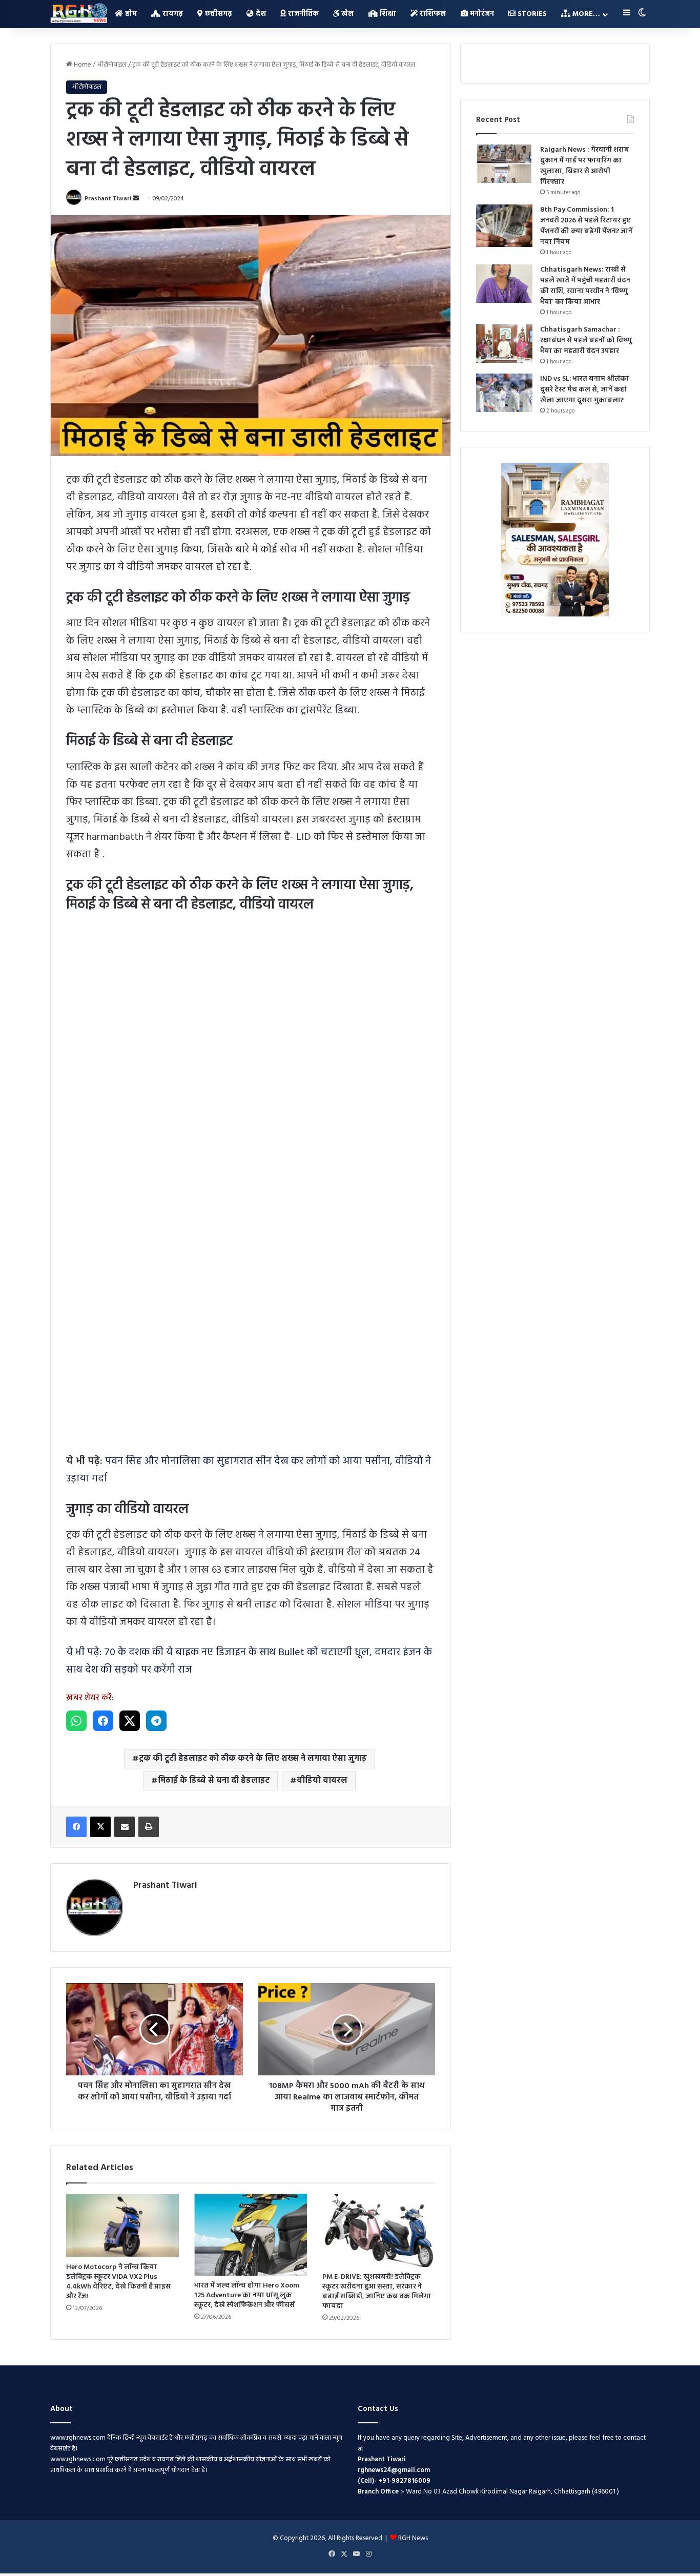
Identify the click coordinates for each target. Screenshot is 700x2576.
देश (260, 14)
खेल (347, 14)
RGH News (413, 2538)
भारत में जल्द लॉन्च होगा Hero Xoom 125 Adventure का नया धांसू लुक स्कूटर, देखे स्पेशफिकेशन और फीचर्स (247, 2295)
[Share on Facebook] (103, 1721)
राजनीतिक (302, 14)
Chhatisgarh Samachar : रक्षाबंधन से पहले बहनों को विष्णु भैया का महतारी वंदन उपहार (586, 341)
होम (130, 14)
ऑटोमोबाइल (112, 65)
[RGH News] (79, 13)
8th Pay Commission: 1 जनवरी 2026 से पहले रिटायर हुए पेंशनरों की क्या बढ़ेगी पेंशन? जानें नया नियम (586, 226)
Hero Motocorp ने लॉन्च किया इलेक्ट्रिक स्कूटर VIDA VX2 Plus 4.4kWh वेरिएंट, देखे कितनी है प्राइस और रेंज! (118, 2282)
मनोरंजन (481, 14)
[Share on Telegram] (156, 1721)
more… (585, 14)
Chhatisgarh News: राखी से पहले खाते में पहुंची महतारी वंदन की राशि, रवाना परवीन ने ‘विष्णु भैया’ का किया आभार (585, 286)
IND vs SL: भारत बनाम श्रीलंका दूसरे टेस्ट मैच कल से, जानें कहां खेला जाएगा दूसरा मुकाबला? (584, 390)
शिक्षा (387, 14)
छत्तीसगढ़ (218, 14)
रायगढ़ (172, 14)
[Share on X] (130, 1721)
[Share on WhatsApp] (76, 1721)
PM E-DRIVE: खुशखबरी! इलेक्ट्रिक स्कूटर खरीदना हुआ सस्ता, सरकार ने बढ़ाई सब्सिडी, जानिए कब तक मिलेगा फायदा (377, 2292)
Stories (531, 14)
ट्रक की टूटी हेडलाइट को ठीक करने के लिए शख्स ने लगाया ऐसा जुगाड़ (253, 1759)
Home (82, 65)
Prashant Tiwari (108, 199)
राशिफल (432, 14)
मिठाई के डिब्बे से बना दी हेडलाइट (214, 1781)
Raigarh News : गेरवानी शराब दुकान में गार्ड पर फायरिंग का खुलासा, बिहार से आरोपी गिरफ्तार (585, 166)
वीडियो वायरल (322, 1781)
